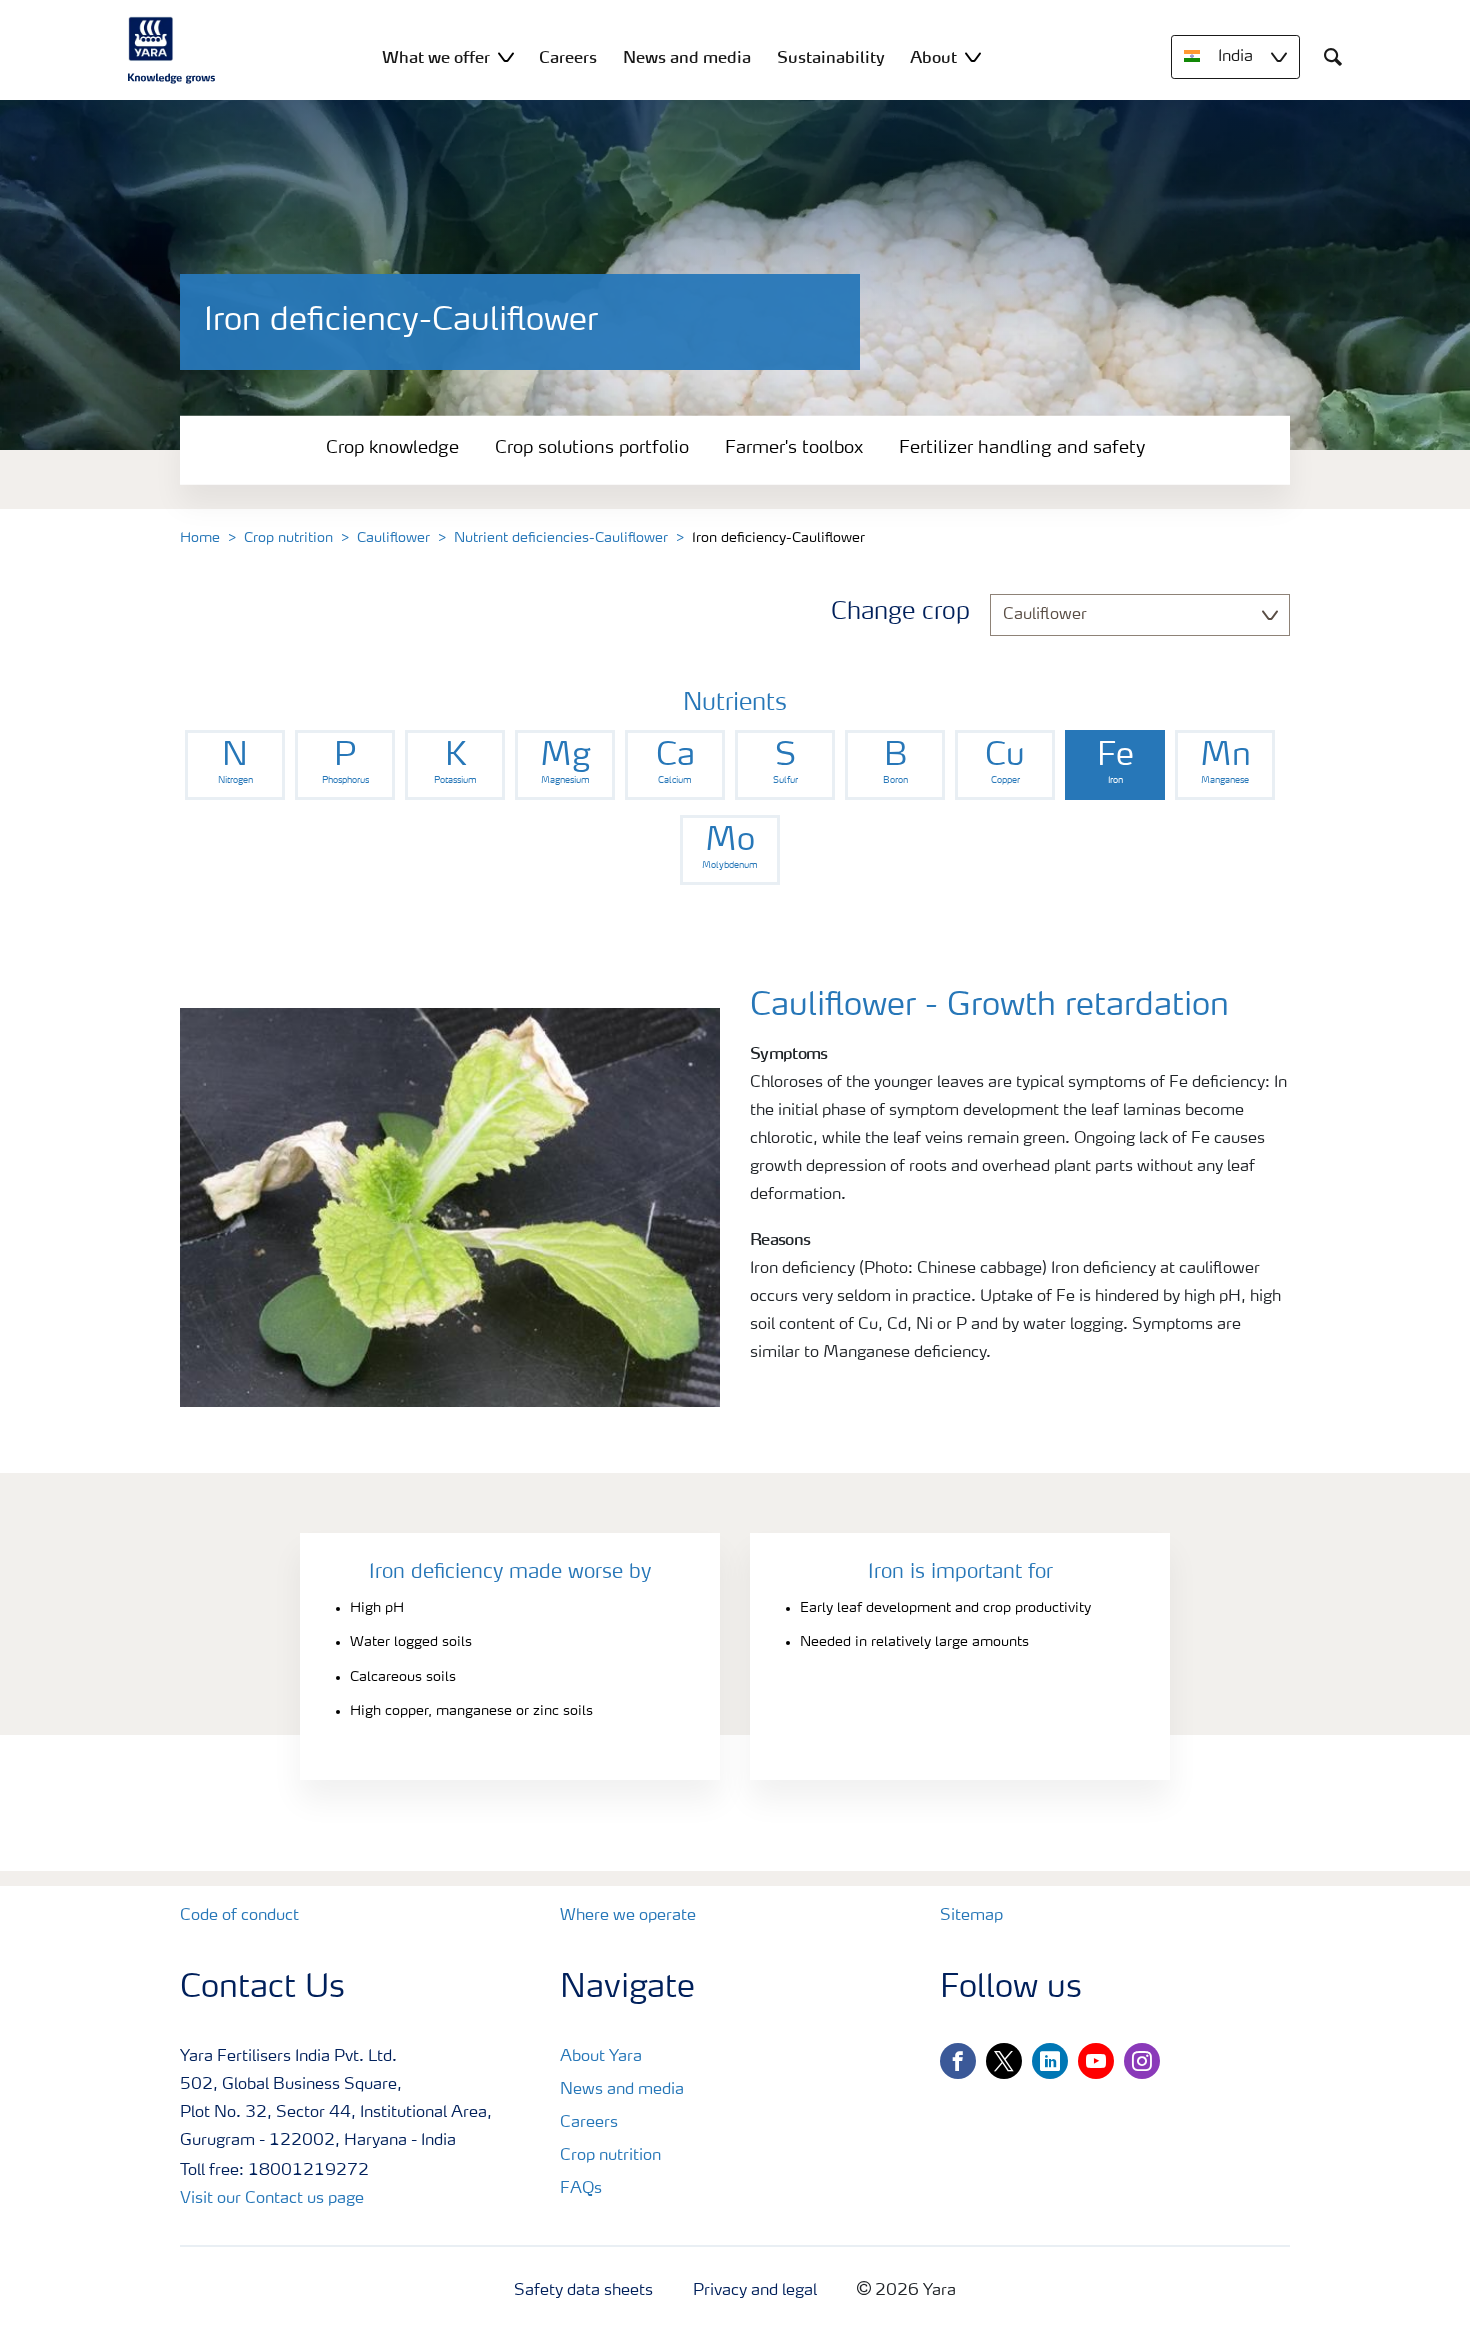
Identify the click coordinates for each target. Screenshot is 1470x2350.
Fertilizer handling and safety (1022, 448)
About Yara (601, 2057)
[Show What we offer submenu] (506, 56)
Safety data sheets (583, 2291)
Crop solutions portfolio (592, 448)
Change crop (900, 613)
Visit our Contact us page (272, 2199)
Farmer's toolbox (794, 448)
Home (200, 538)
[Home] (172, 50)
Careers (589, 2123)
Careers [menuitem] (568, 57)
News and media (622, 2090)
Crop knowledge (392, 448)
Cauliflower (393, 538)
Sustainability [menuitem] (831, 57)
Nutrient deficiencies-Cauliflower (561, 538)
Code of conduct (239, 1916)
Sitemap (971, 1916)
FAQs (581, 2189)
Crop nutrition (288, 538)
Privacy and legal (755, 2291)
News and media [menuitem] (687, 57)
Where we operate (628, 1916)
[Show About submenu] (973, 56)
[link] (235, 765)
